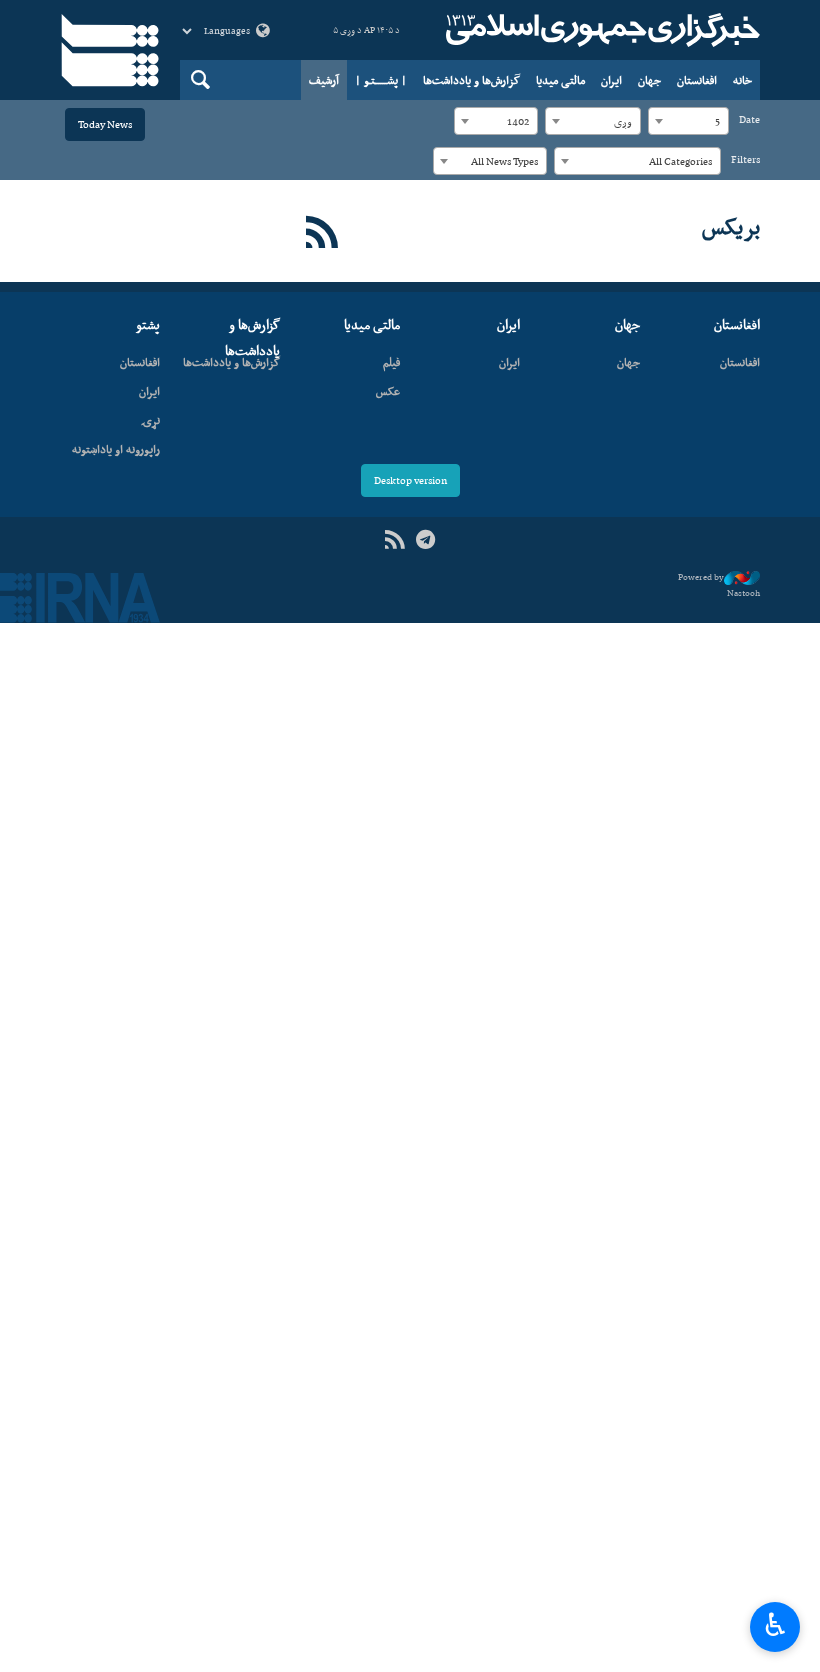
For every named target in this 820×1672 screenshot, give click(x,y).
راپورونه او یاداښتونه (116, 449)
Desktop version (410, 480)
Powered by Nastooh (719, 585)
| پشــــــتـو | (381, 80)
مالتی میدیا (560, 80)
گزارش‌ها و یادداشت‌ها (471, 80)
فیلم (391, 362)
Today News (105, 124)
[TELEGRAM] (425, 540)
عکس (388, 391)
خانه (742, 80)
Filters (745, 159)
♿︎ (775, 1625)
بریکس (731, 226)
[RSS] (322, 233)
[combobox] (688, 121)
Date (749, 119)
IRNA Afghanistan (600, 30)
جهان (649, 80)
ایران (611, 80)
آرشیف (324, 80)
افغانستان (697, 80)
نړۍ (150, 420)
